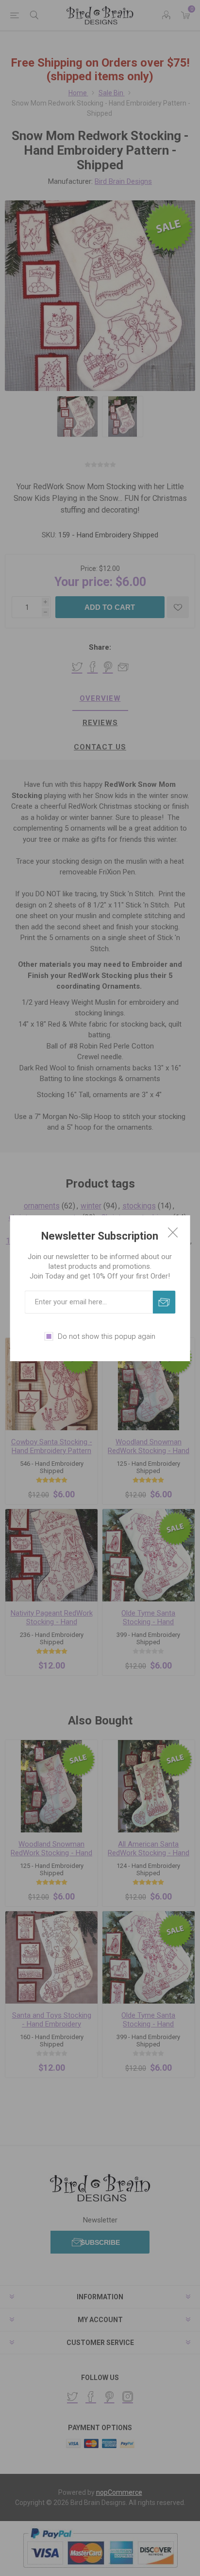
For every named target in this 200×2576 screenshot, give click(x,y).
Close (173, 1232)
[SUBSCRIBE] (164, 1302)
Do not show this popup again (107, 1336)
